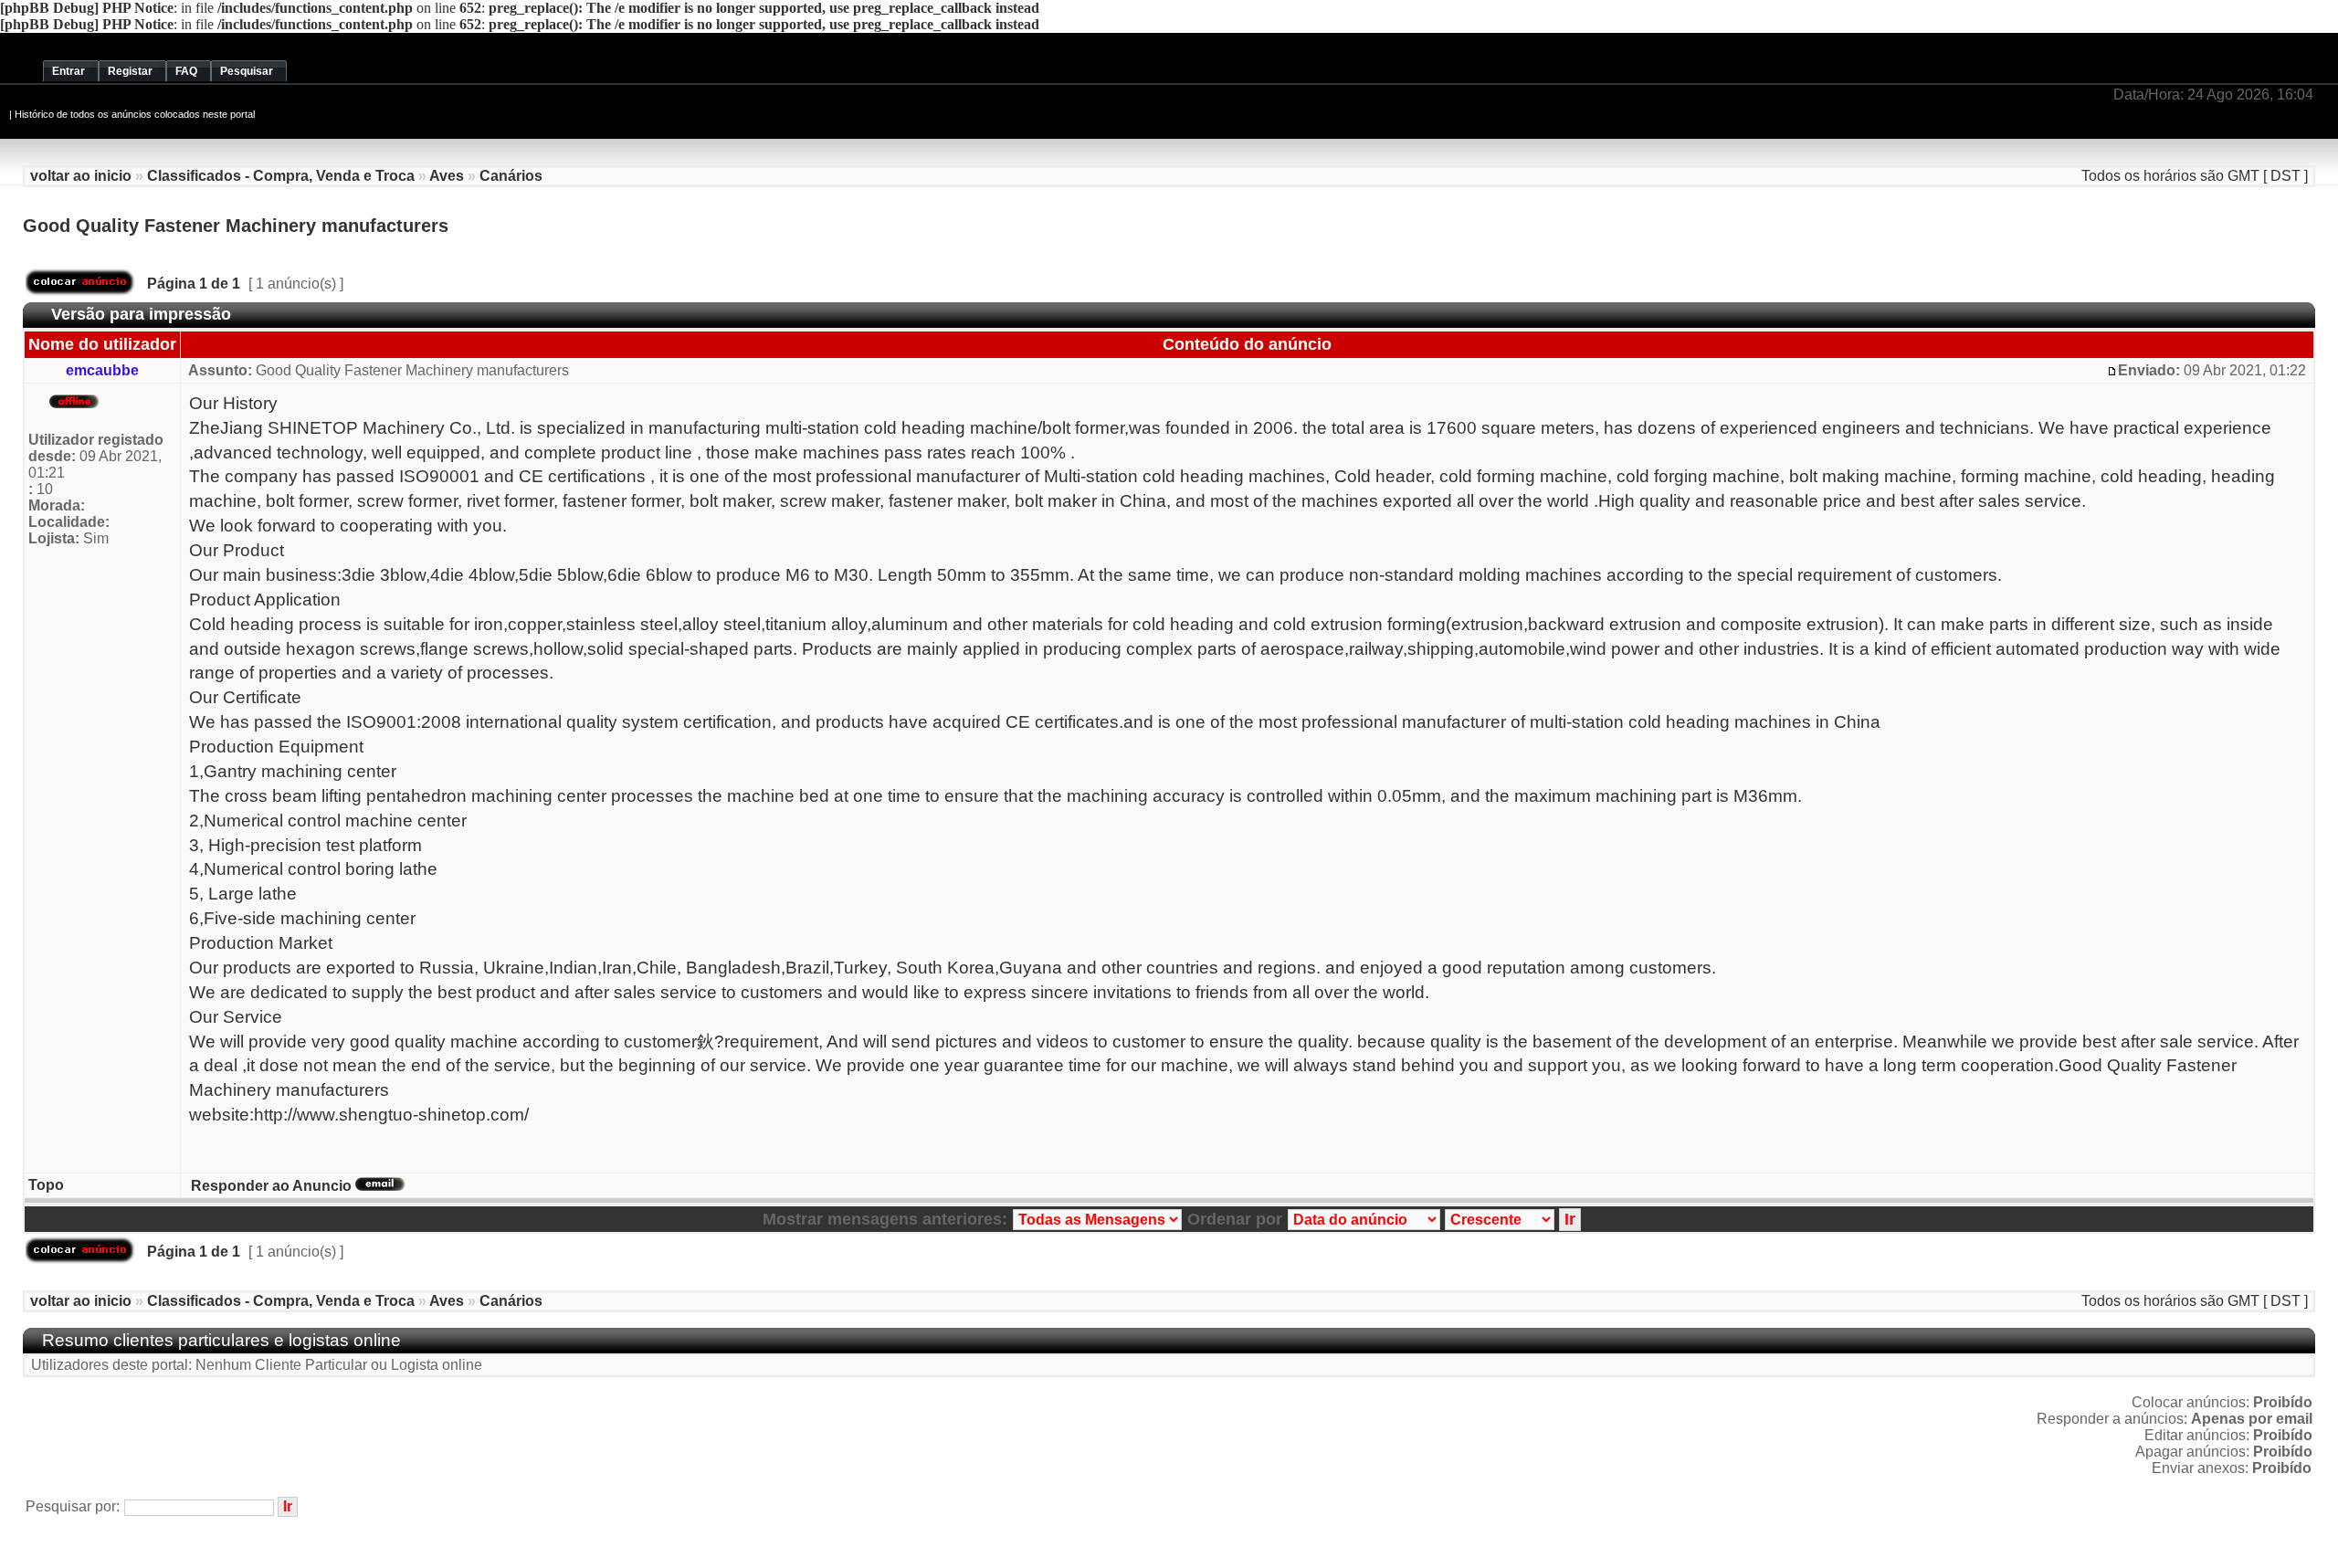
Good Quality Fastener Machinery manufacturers (236, 226)
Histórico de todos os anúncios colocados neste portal (135, 114)
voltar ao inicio (81, 176)
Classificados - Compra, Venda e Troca (281, 176)
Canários (511, 176)
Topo (46, 1185)
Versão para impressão (141, 314)
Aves (447, 176)
